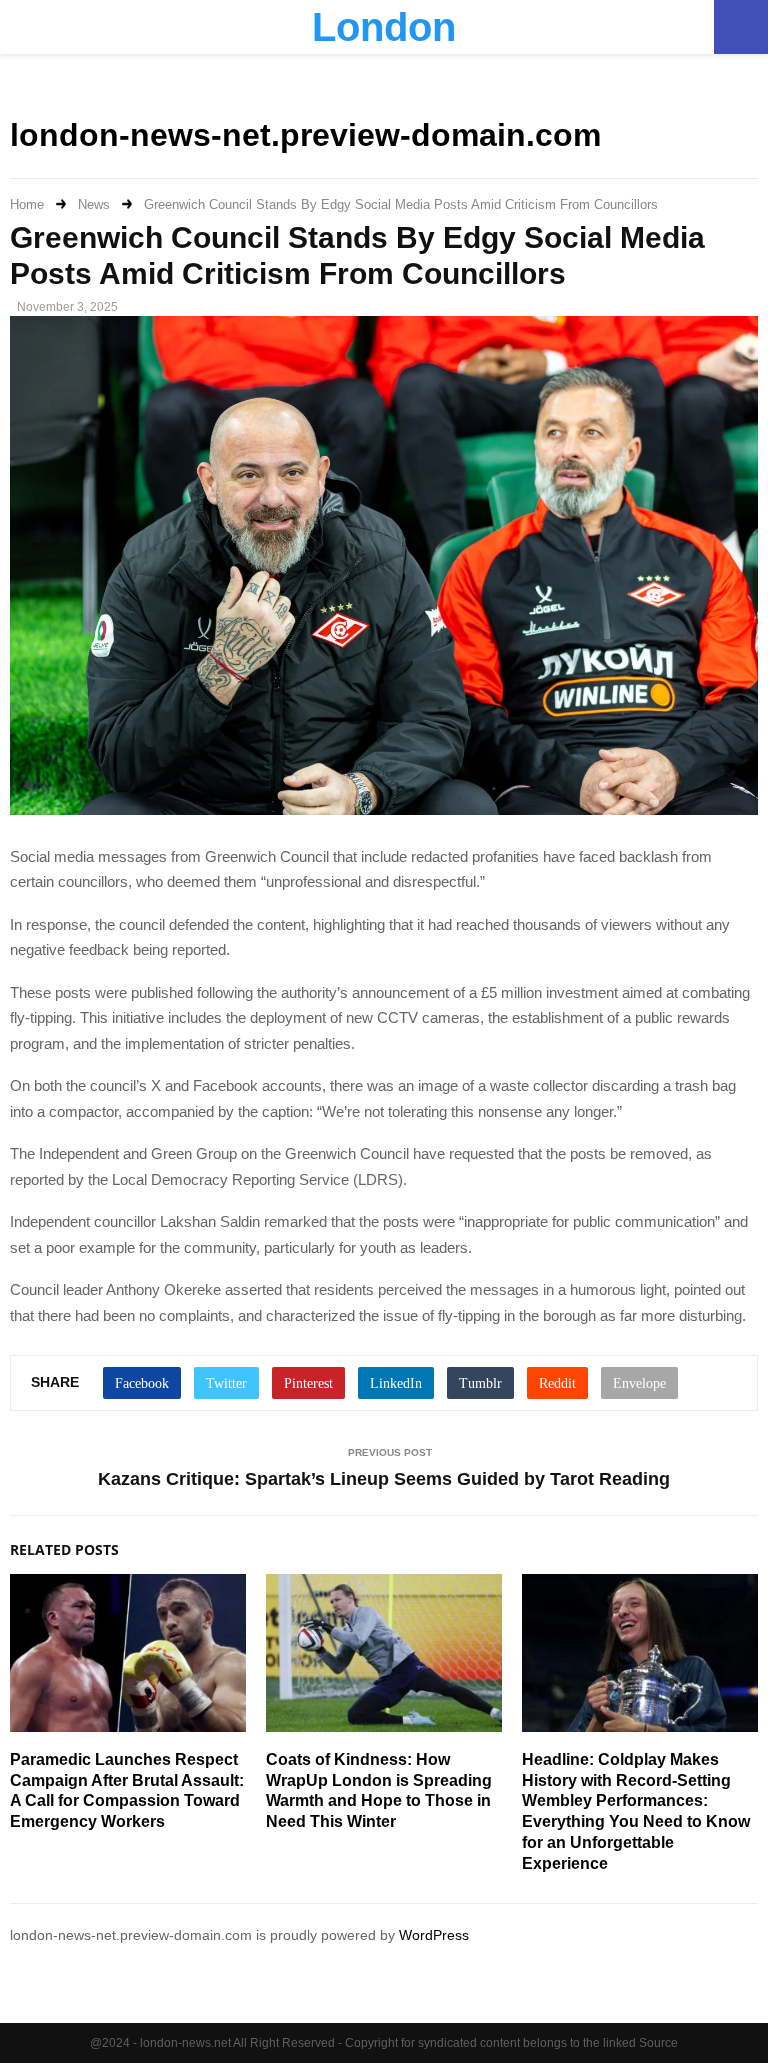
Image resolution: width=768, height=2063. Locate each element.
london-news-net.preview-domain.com (305, 135)
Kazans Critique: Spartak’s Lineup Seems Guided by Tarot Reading (384, 1479)
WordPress (434, 1935)
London (384, 27)
